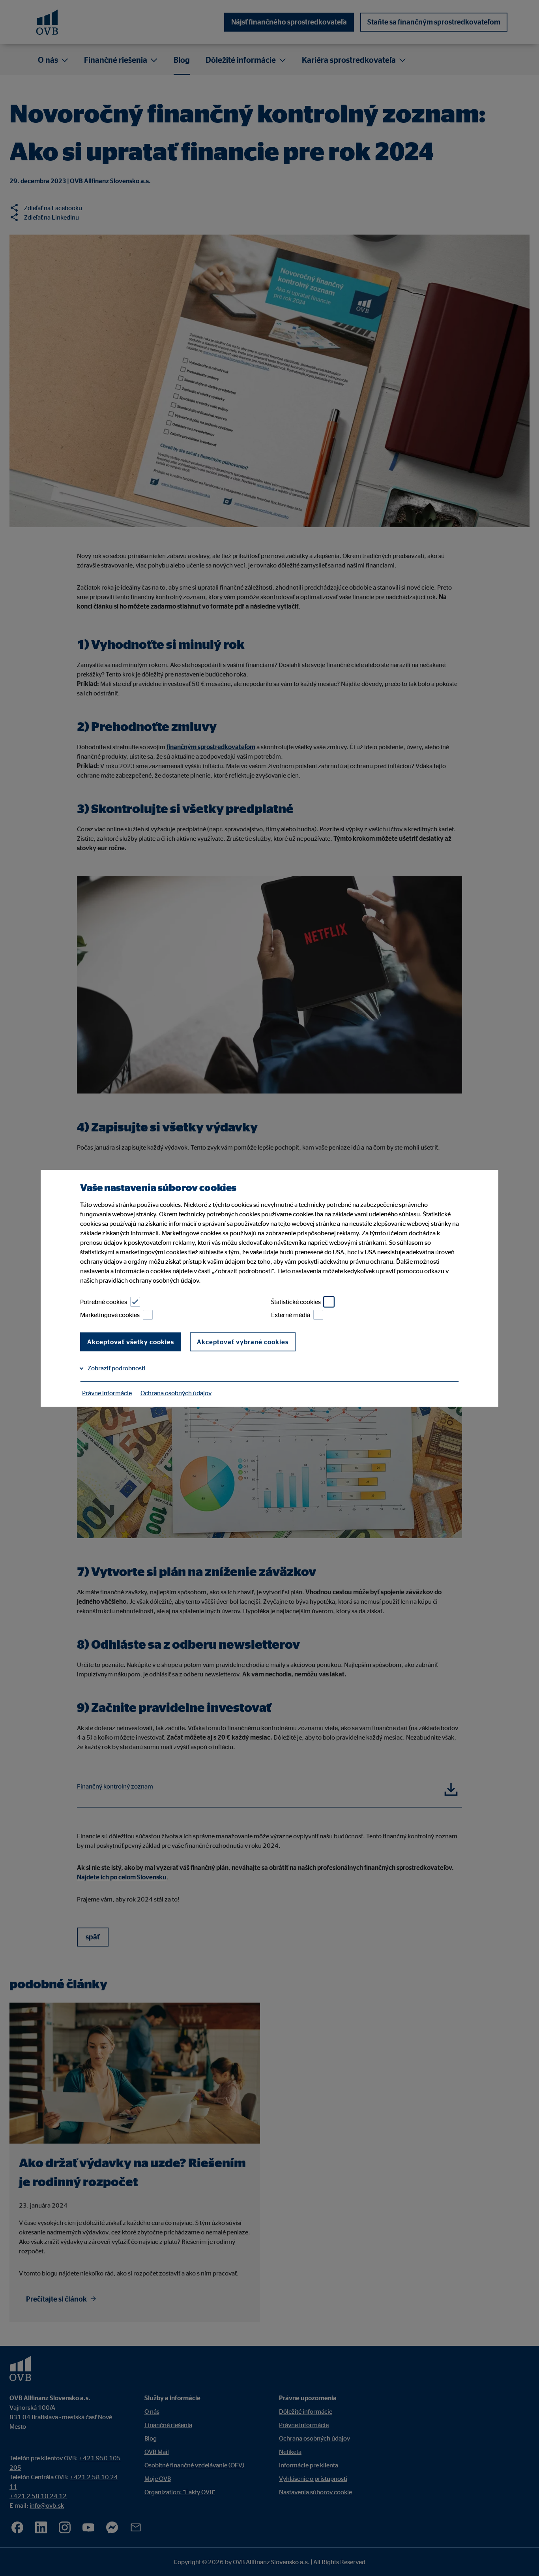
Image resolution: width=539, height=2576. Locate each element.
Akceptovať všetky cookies (131, 1342)
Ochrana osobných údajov (176, 1393)
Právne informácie (107, 1393)
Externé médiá (291, 1315)
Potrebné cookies (104, 1302)
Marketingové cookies (110, 1315)
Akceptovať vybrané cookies (243, 1342)
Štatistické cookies (296, 1302)
